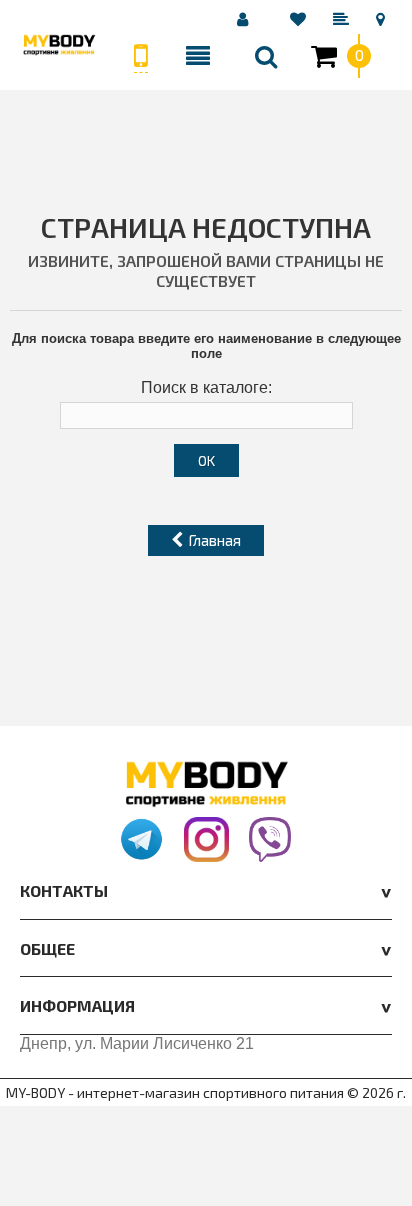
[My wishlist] (301, 18)
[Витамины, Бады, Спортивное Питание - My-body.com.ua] (59, 44)
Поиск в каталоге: (206, 387)
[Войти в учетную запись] (246, 18)
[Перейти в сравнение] (344, 18)
